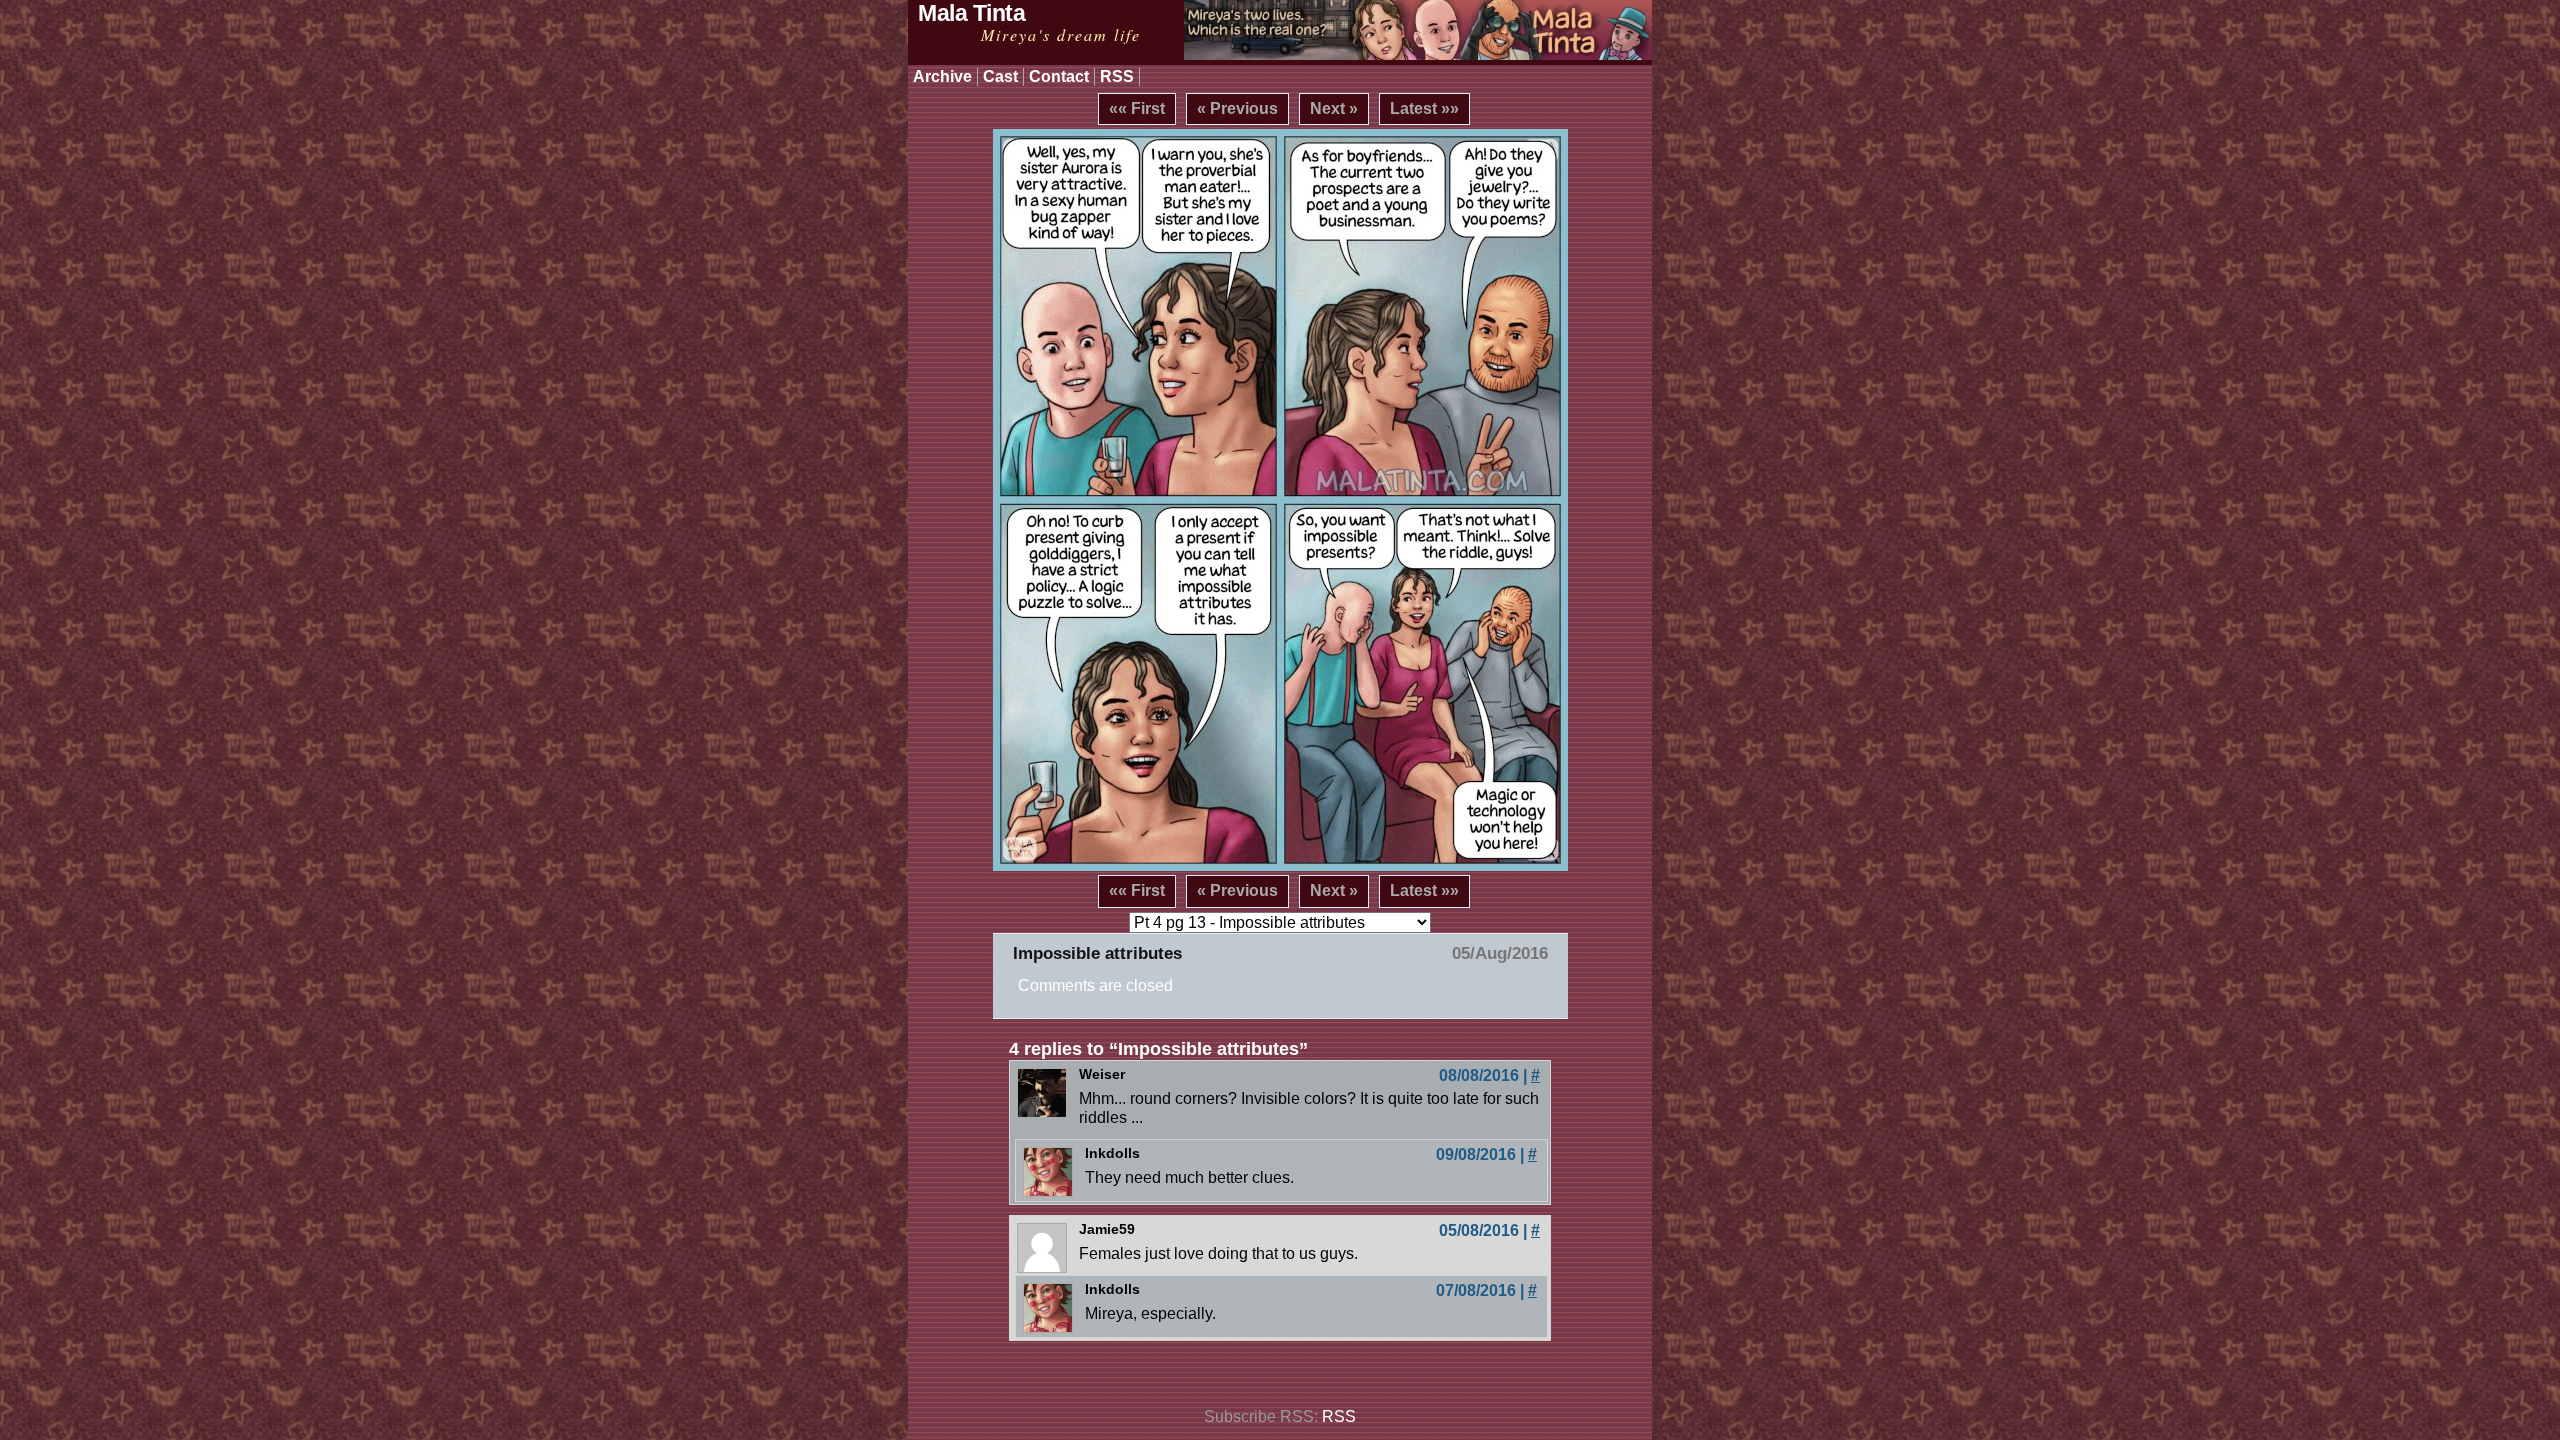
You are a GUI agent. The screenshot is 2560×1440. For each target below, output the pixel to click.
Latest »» (1424, 108)
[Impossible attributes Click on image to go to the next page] (1280, 500)
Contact (1059, 76)
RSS (1117, 76)
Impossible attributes (1097, 953)
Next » (1334, 108)
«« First (1137, 108)
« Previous (1237, 108)
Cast (1000, 76)
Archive (942, 76)
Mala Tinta (971, 13)
